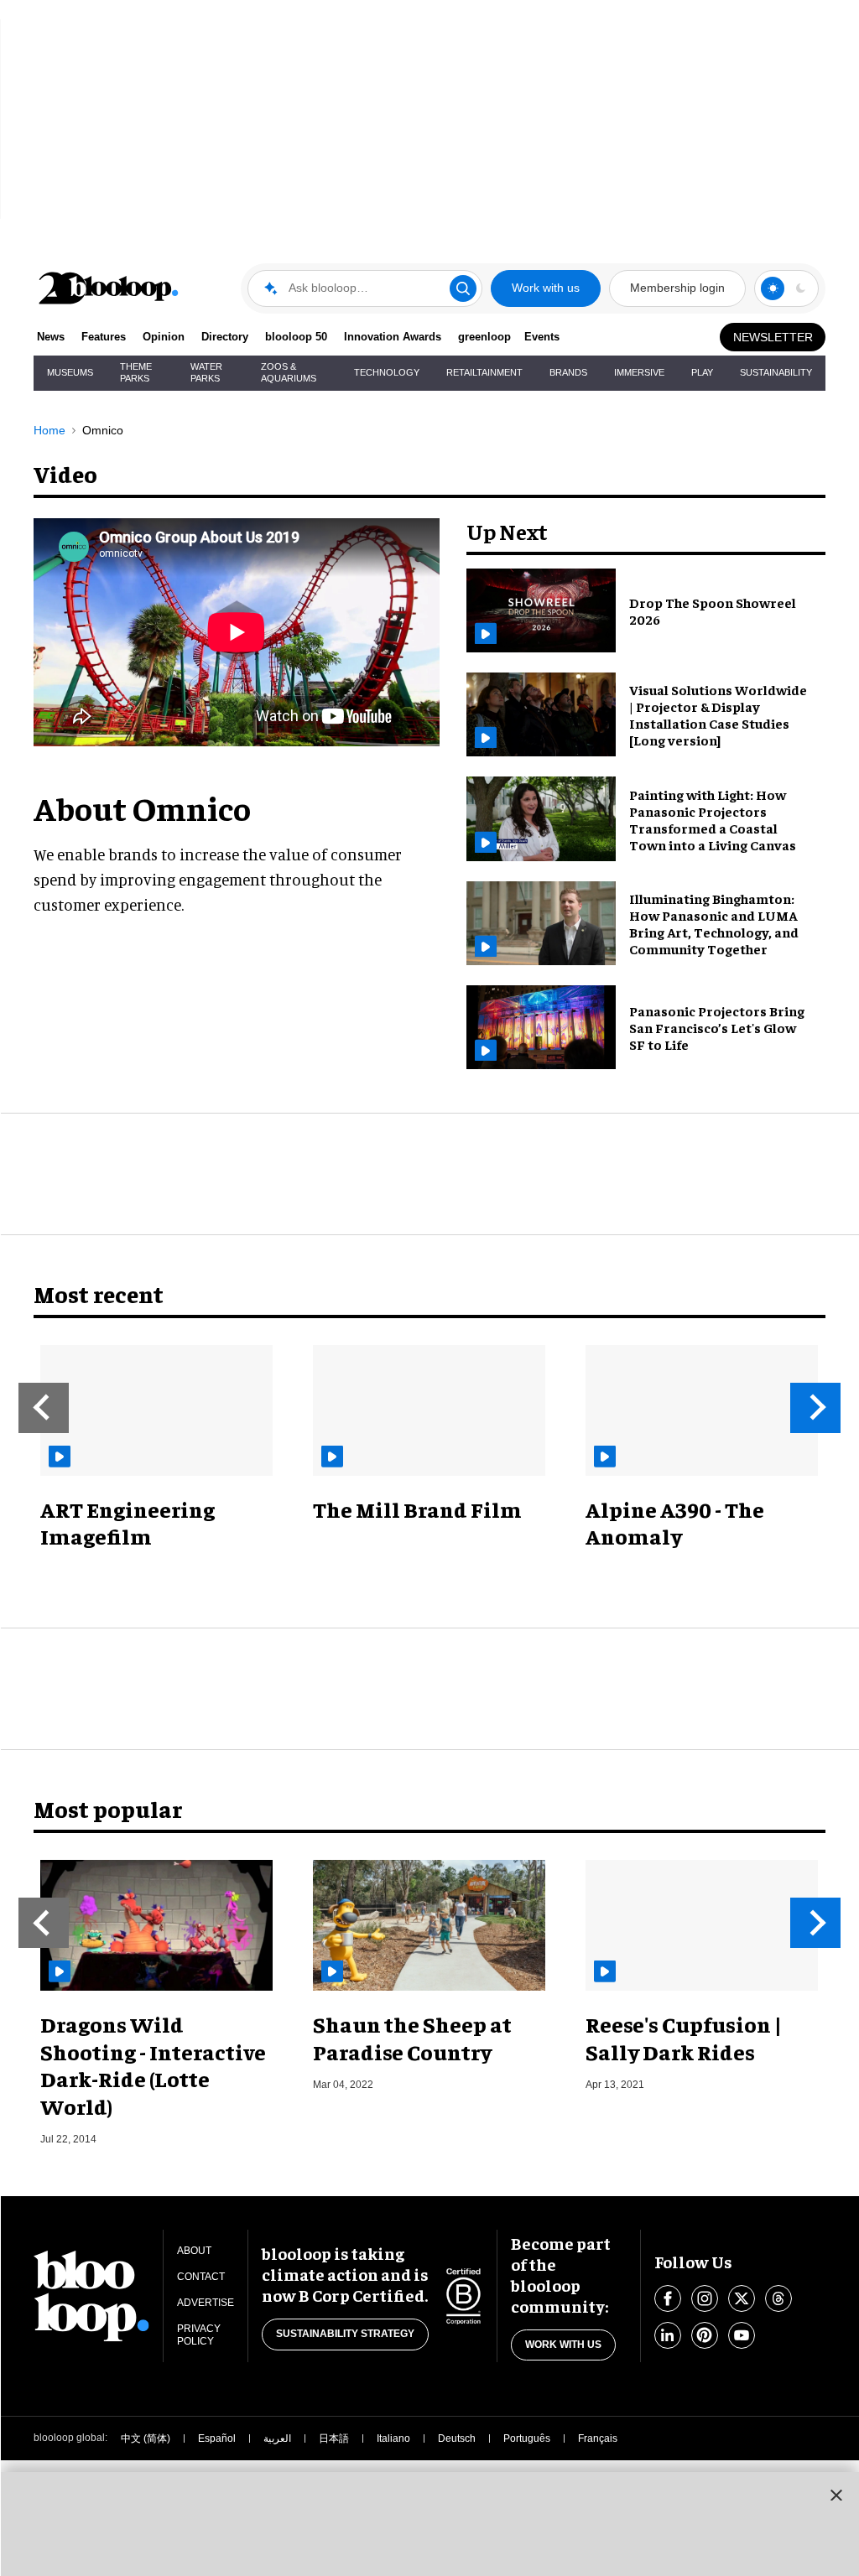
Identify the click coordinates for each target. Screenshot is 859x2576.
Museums (70, 372)
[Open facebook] (668, 2298)
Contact (201, 2277)
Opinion (164, 337)
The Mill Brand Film (417, 1509)
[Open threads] (778, 2298)
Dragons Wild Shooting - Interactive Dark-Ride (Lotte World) (153, 2065)
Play (702, 372)
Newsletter (773, 337)
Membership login (677, 288)
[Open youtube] (742, 2335)
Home (49, 430)
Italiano (393, 2438)
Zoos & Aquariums (289, 372)
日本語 (334, 2438)
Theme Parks (136, 372)
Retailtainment (484, 372)
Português (527, 2438)
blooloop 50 (296, 337)
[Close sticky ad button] (836, 2495)
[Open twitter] (742, 2298)
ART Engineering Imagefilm (128, 1523)
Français (598, 2438)
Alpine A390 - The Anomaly (675, 1523)
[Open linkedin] (668, 2335)
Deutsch (457, 2438)
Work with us (546, 288)
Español (217, 2438)
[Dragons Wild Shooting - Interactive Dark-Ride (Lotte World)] (156, 1925)
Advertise (206, 2303)
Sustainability (776, 372)
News (51, 337)
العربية (277, 2438)
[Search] (463, 288)
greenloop (484, 337)
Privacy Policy (199, 2335)
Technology (387, 372)
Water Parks (206, 372)
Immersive (639, 372)
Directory (225, 337)
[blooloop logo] (109, 288)
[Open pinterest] (705, 2335)
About (194, 2251)
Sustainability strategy (345, 2334)
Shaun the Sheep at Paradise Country (412, 2038)
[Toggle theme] (773, 288)
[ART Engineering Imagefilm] (156, 1410)
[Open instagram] (705, 2298)
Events (542, 337)
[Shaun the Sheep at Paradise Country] (429, 1925)
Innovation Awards (393, 337)
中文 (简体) (146, 2438)
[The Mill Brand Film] (429, 1410)
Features (104, 337)
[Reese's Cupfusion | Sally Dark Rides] (702, 1925)
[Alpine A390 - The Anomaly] (702, 1410)
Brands (568, 372)
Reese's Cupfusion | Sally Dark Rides (684, 2038)
